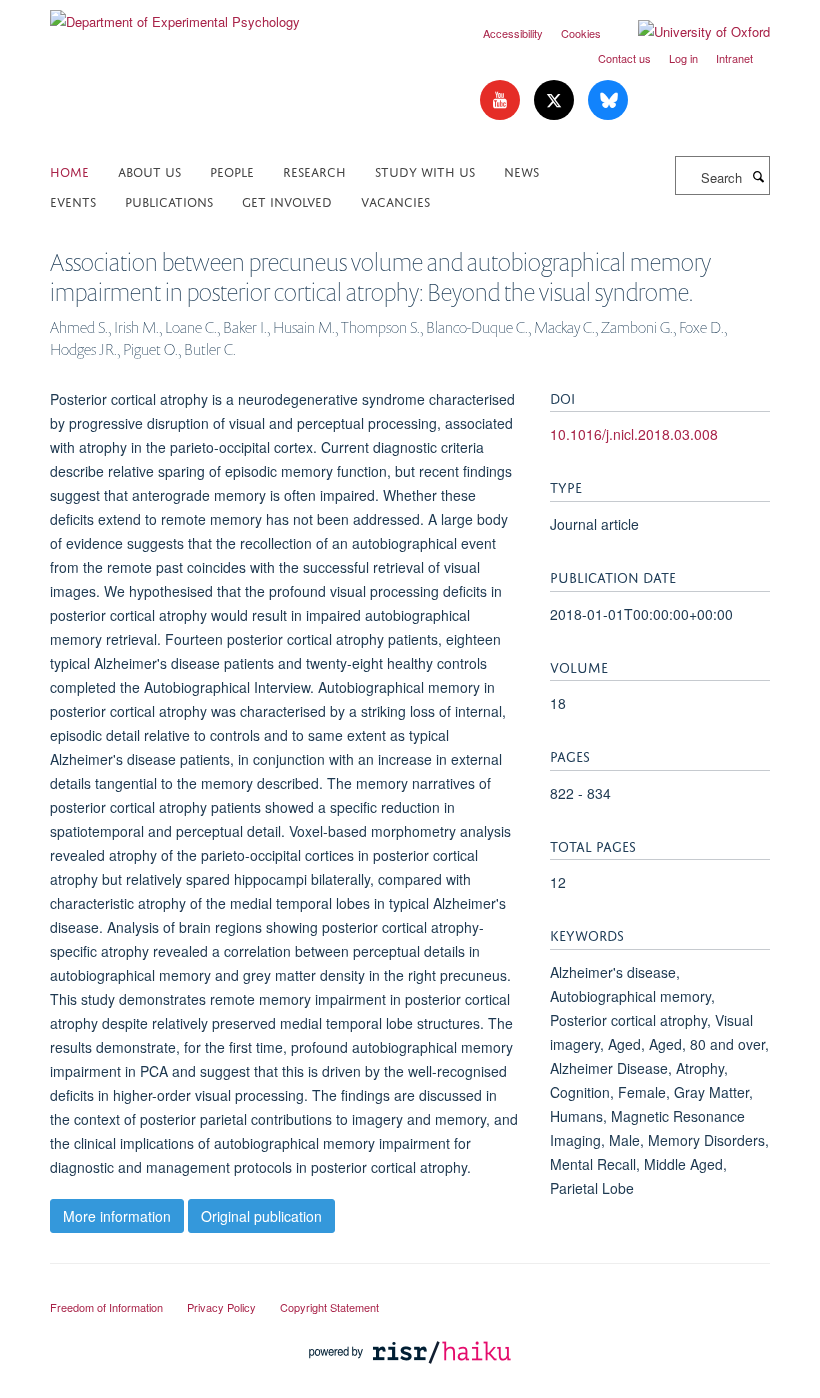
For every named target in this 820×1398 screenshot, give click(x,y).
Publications (169, 200)
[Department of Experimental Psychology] (175, 14)
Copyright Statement (329, 1307)
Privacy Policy (221, 1307)
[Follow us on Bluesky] (608, 100)
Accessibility (513, 33)
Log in (683, 58)
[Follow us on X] (556, 100)
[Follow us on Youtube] (502, 100)
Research (314, 170)
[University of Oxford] (689, 32)
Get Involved (287, 200)
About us (149, 170)
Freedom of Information (106, 1307)
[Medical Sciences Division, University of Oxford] (410, 1289)
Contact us (624, 58)
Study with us (425, 170)
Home (69, 170)
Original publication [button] (261, 1216)
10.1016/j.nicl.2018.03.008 (634, 434)
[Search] (758, 176)
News (521, 170)
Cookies (581, 33)
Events (73, 200)
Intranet (734, 58)
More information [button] (117, 1216)
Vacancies (395, 200)
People (232, 170)
